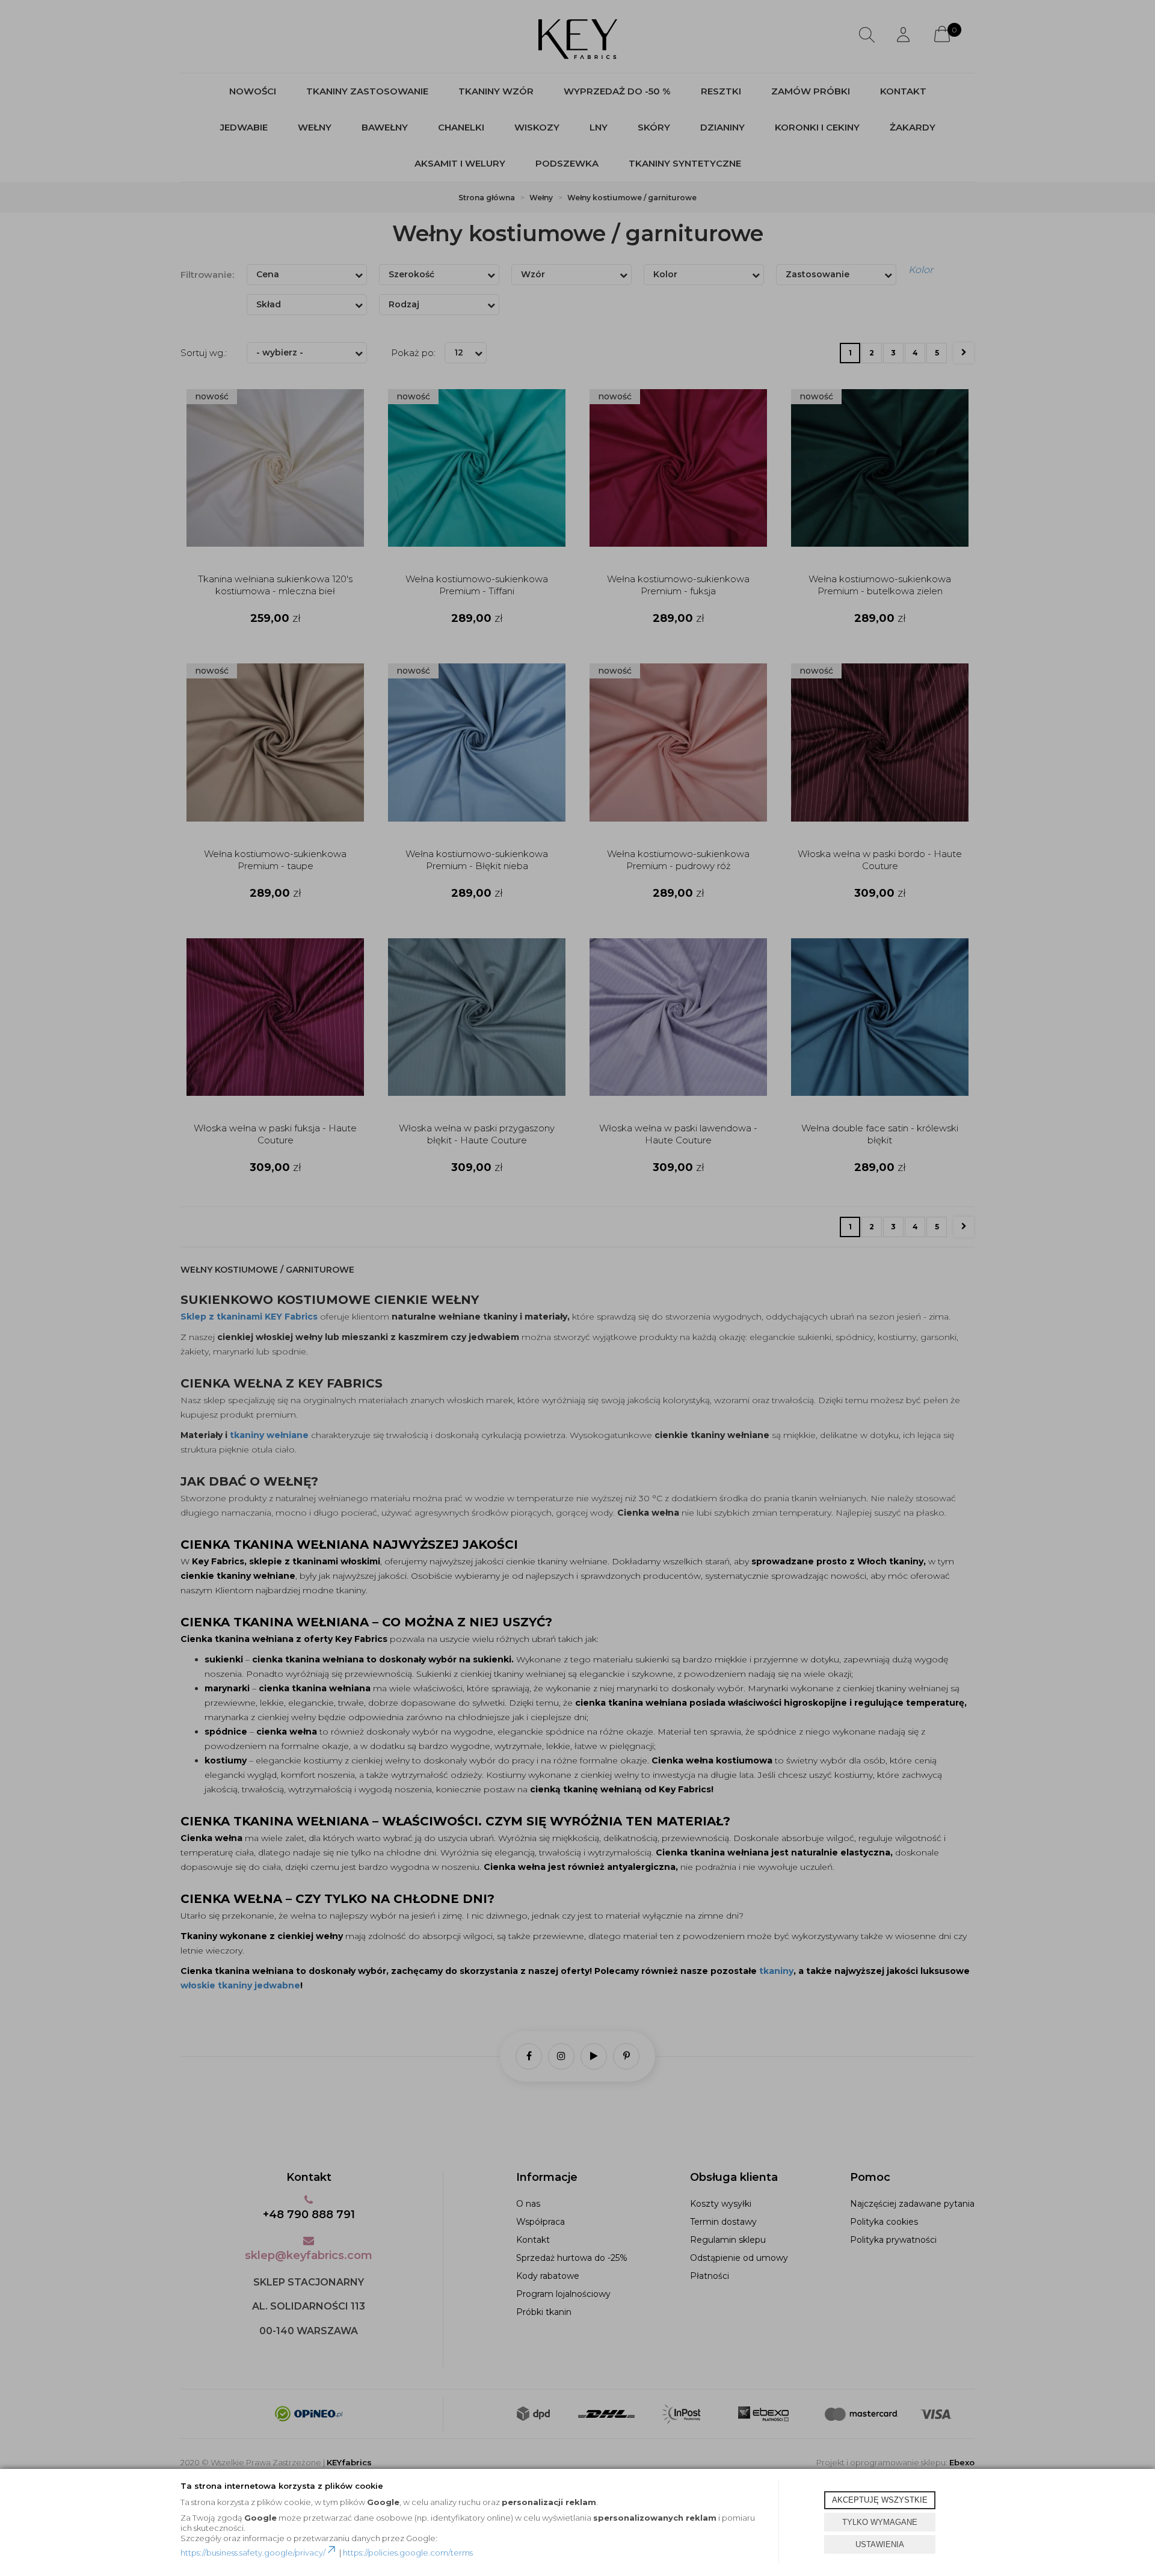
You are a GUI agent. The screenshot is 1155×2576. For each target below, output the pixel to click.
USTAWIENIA (880, 2544)
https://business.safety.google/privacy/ (253, 2553)
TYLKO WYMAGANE (880, 2522)
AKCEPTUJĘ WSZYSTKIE (880, 2500)
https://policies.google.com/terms (408, 2553)
